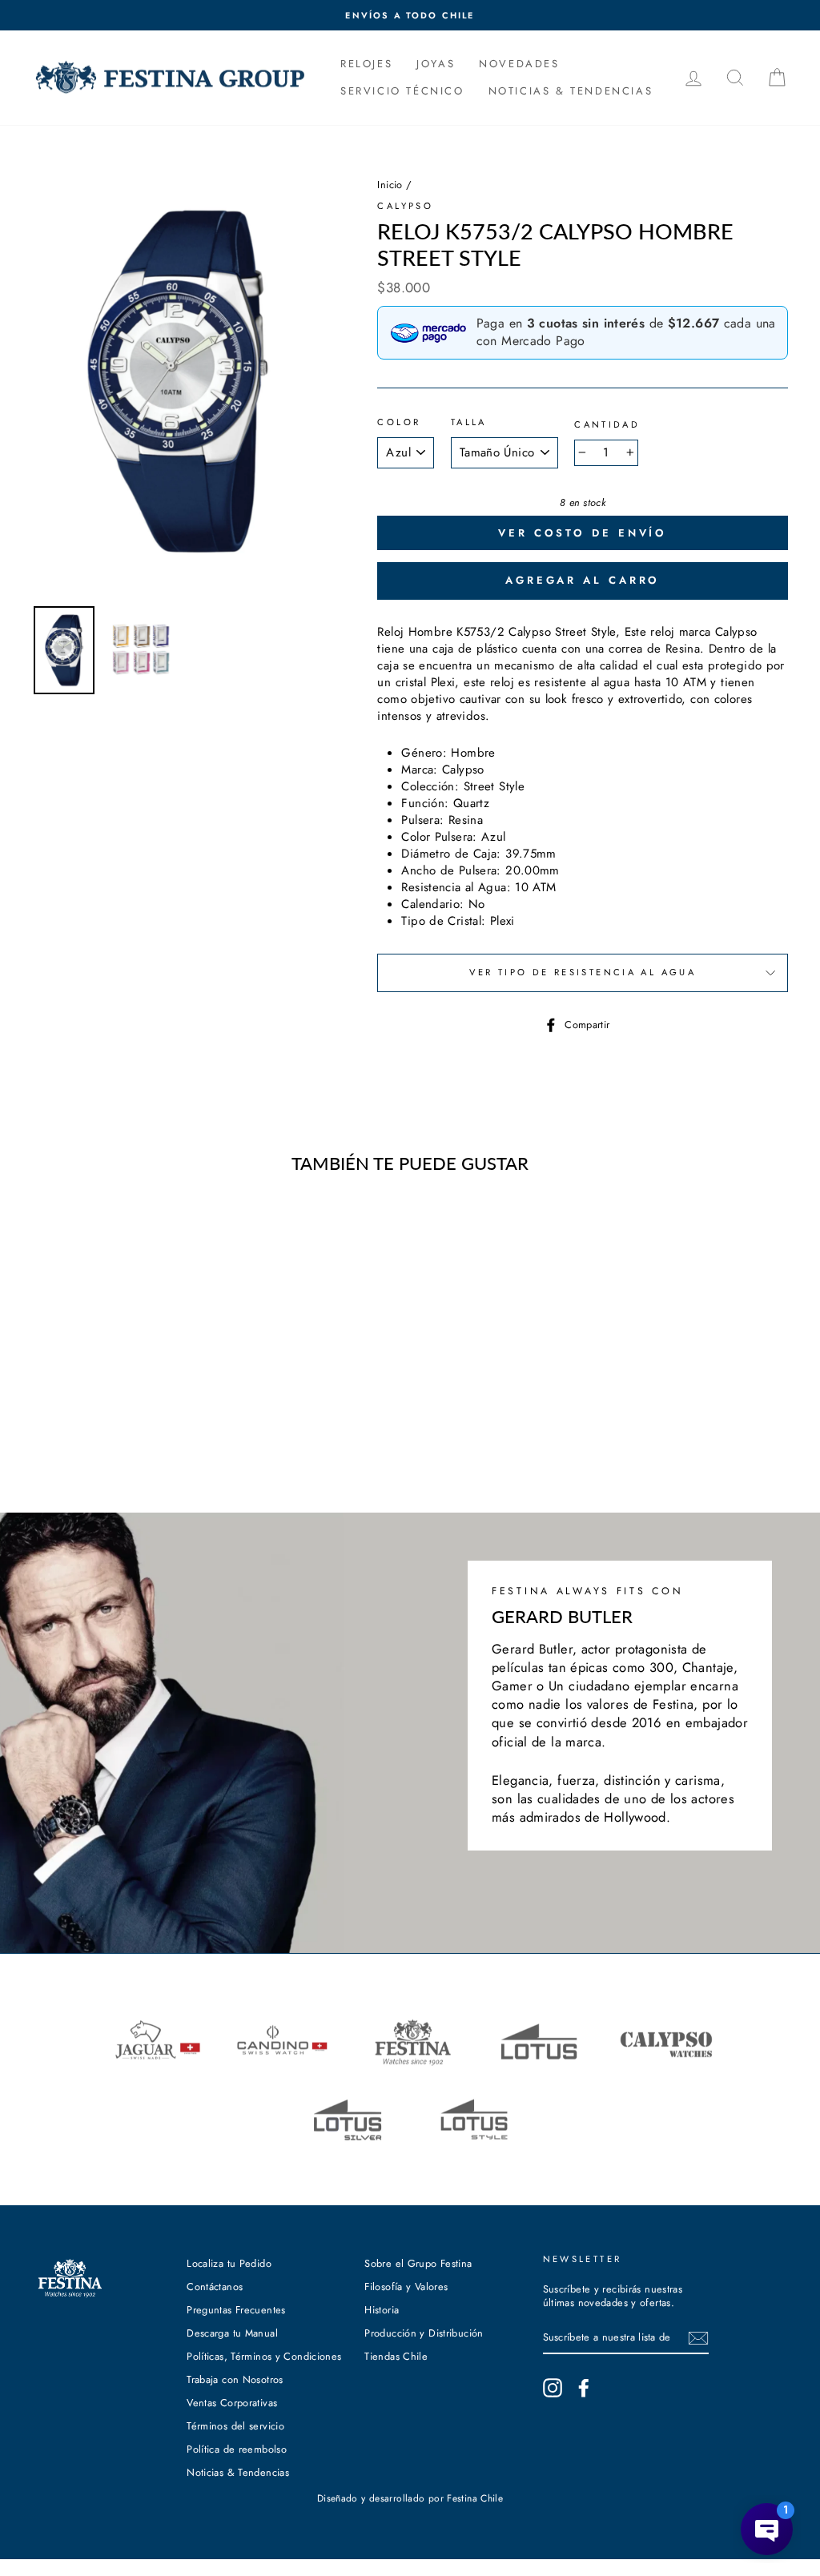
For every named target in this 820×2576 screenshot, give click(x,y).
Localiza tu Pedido (229, 2263)
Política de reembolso (237, 2449)
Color (399, 422)
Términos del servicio (235, 2426)
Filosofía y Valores (406, 2287)
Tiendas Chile (396, 2356)
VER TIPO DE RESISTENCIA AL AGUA (583, 972)
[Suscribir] (698, 2338)
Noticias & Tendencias (238, 2472)
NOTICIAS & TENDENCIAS (571, 91)
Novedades (519, 64)
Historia (382, 2310)
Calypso (405, 206)
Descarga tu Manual (232, 2333)
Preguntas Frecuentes (236, 2310)
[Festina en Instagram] (553, 2388)
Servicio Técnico (402, 91)
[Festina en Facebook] (584, 2388)
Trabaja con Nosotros (235, 2379)
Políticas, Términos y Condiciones (264, 2356)
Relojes (366, 64)
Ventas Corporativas (232, 2403)
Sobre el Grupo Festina (418, 2263)
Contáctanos (215, 2287)
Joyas (436, 64)
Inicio (390, 185)
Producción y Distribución (424, 2333)
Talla (469, 422)
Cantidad (607, 425)
